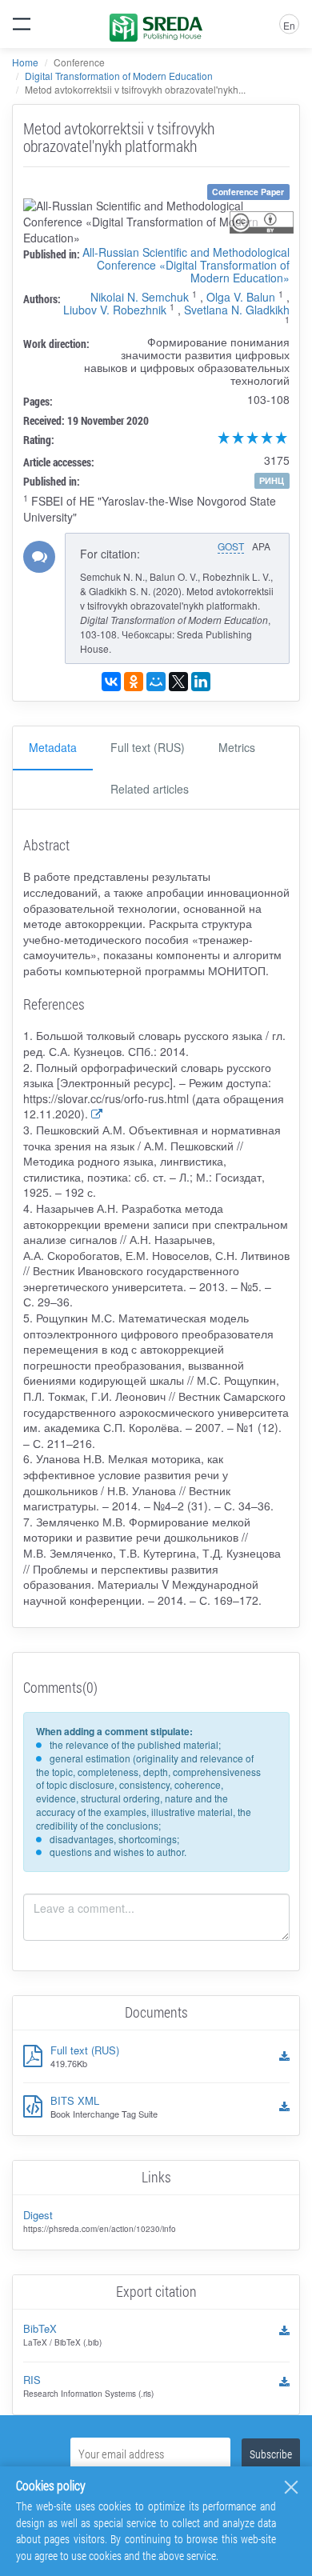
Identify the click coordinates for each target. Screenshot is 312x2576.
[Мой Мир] (156, 682)
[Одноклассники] (134, 682)
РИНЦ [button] (272, 480)
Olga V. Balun (241, 297)
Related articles (150, 789)
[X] (178, 682)
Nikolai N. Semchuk (140, 297)
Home (25, 62)
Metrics (237, 747)
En (289, 25)
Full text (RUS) (148, 747)
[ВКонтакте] (111, 682)
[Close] (291, 2487)
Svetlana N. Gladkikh (237, 310)
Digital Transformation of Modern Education (119, 76)
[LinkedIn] (201, 682)
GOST (231, 546)
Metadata (53, 747)
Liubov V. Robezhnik (115, 310)
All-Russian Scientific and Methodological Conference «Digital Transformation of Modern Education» (186, 265)
